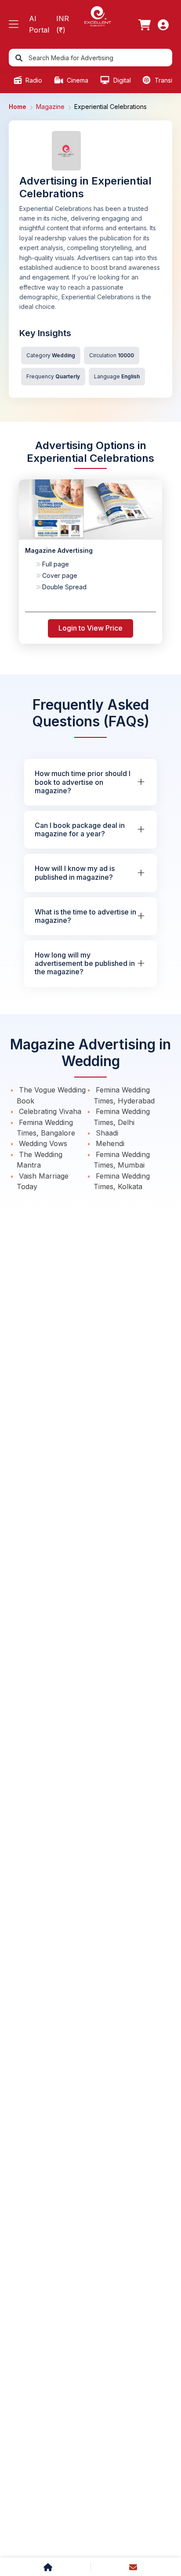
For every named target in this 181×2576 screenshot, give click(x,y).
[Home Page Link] (98, 16)
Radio (33, 80)
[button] (14, 24)
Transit (163, 80)
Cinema (77, 80)
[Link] (145, 25)
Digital (121, 80)
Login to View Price (90, 628)
